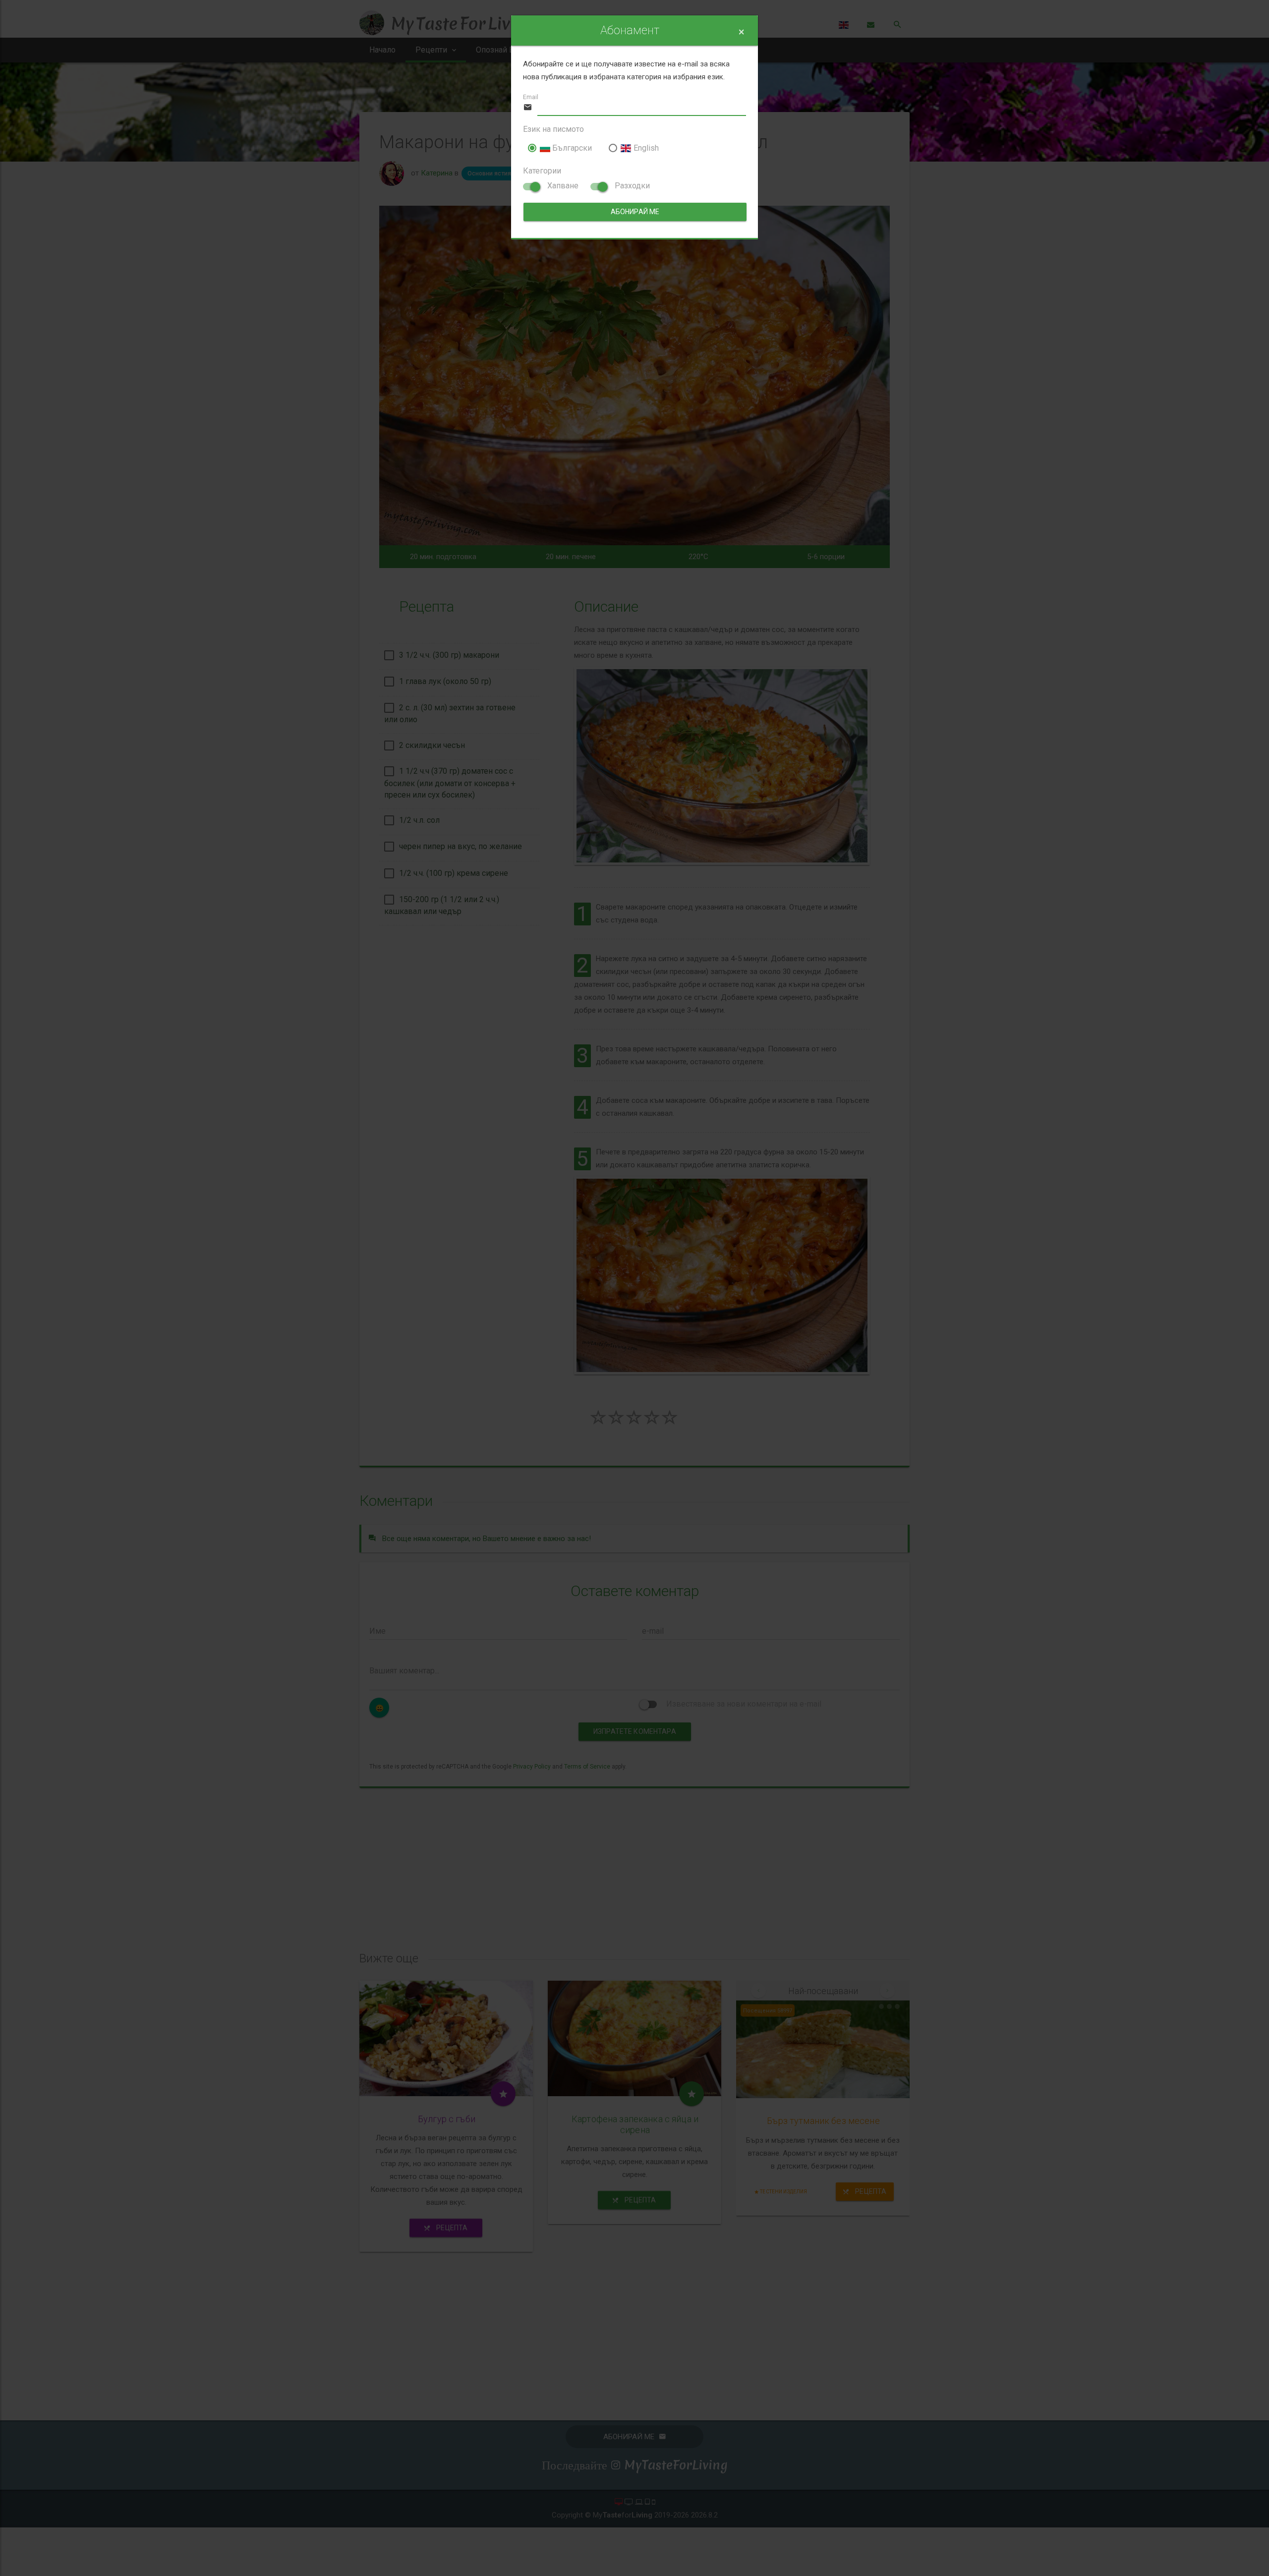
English (645, 148)
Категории (542, 171)
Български (571, 148)
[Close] (741, 32)
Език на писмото (553, 129)
